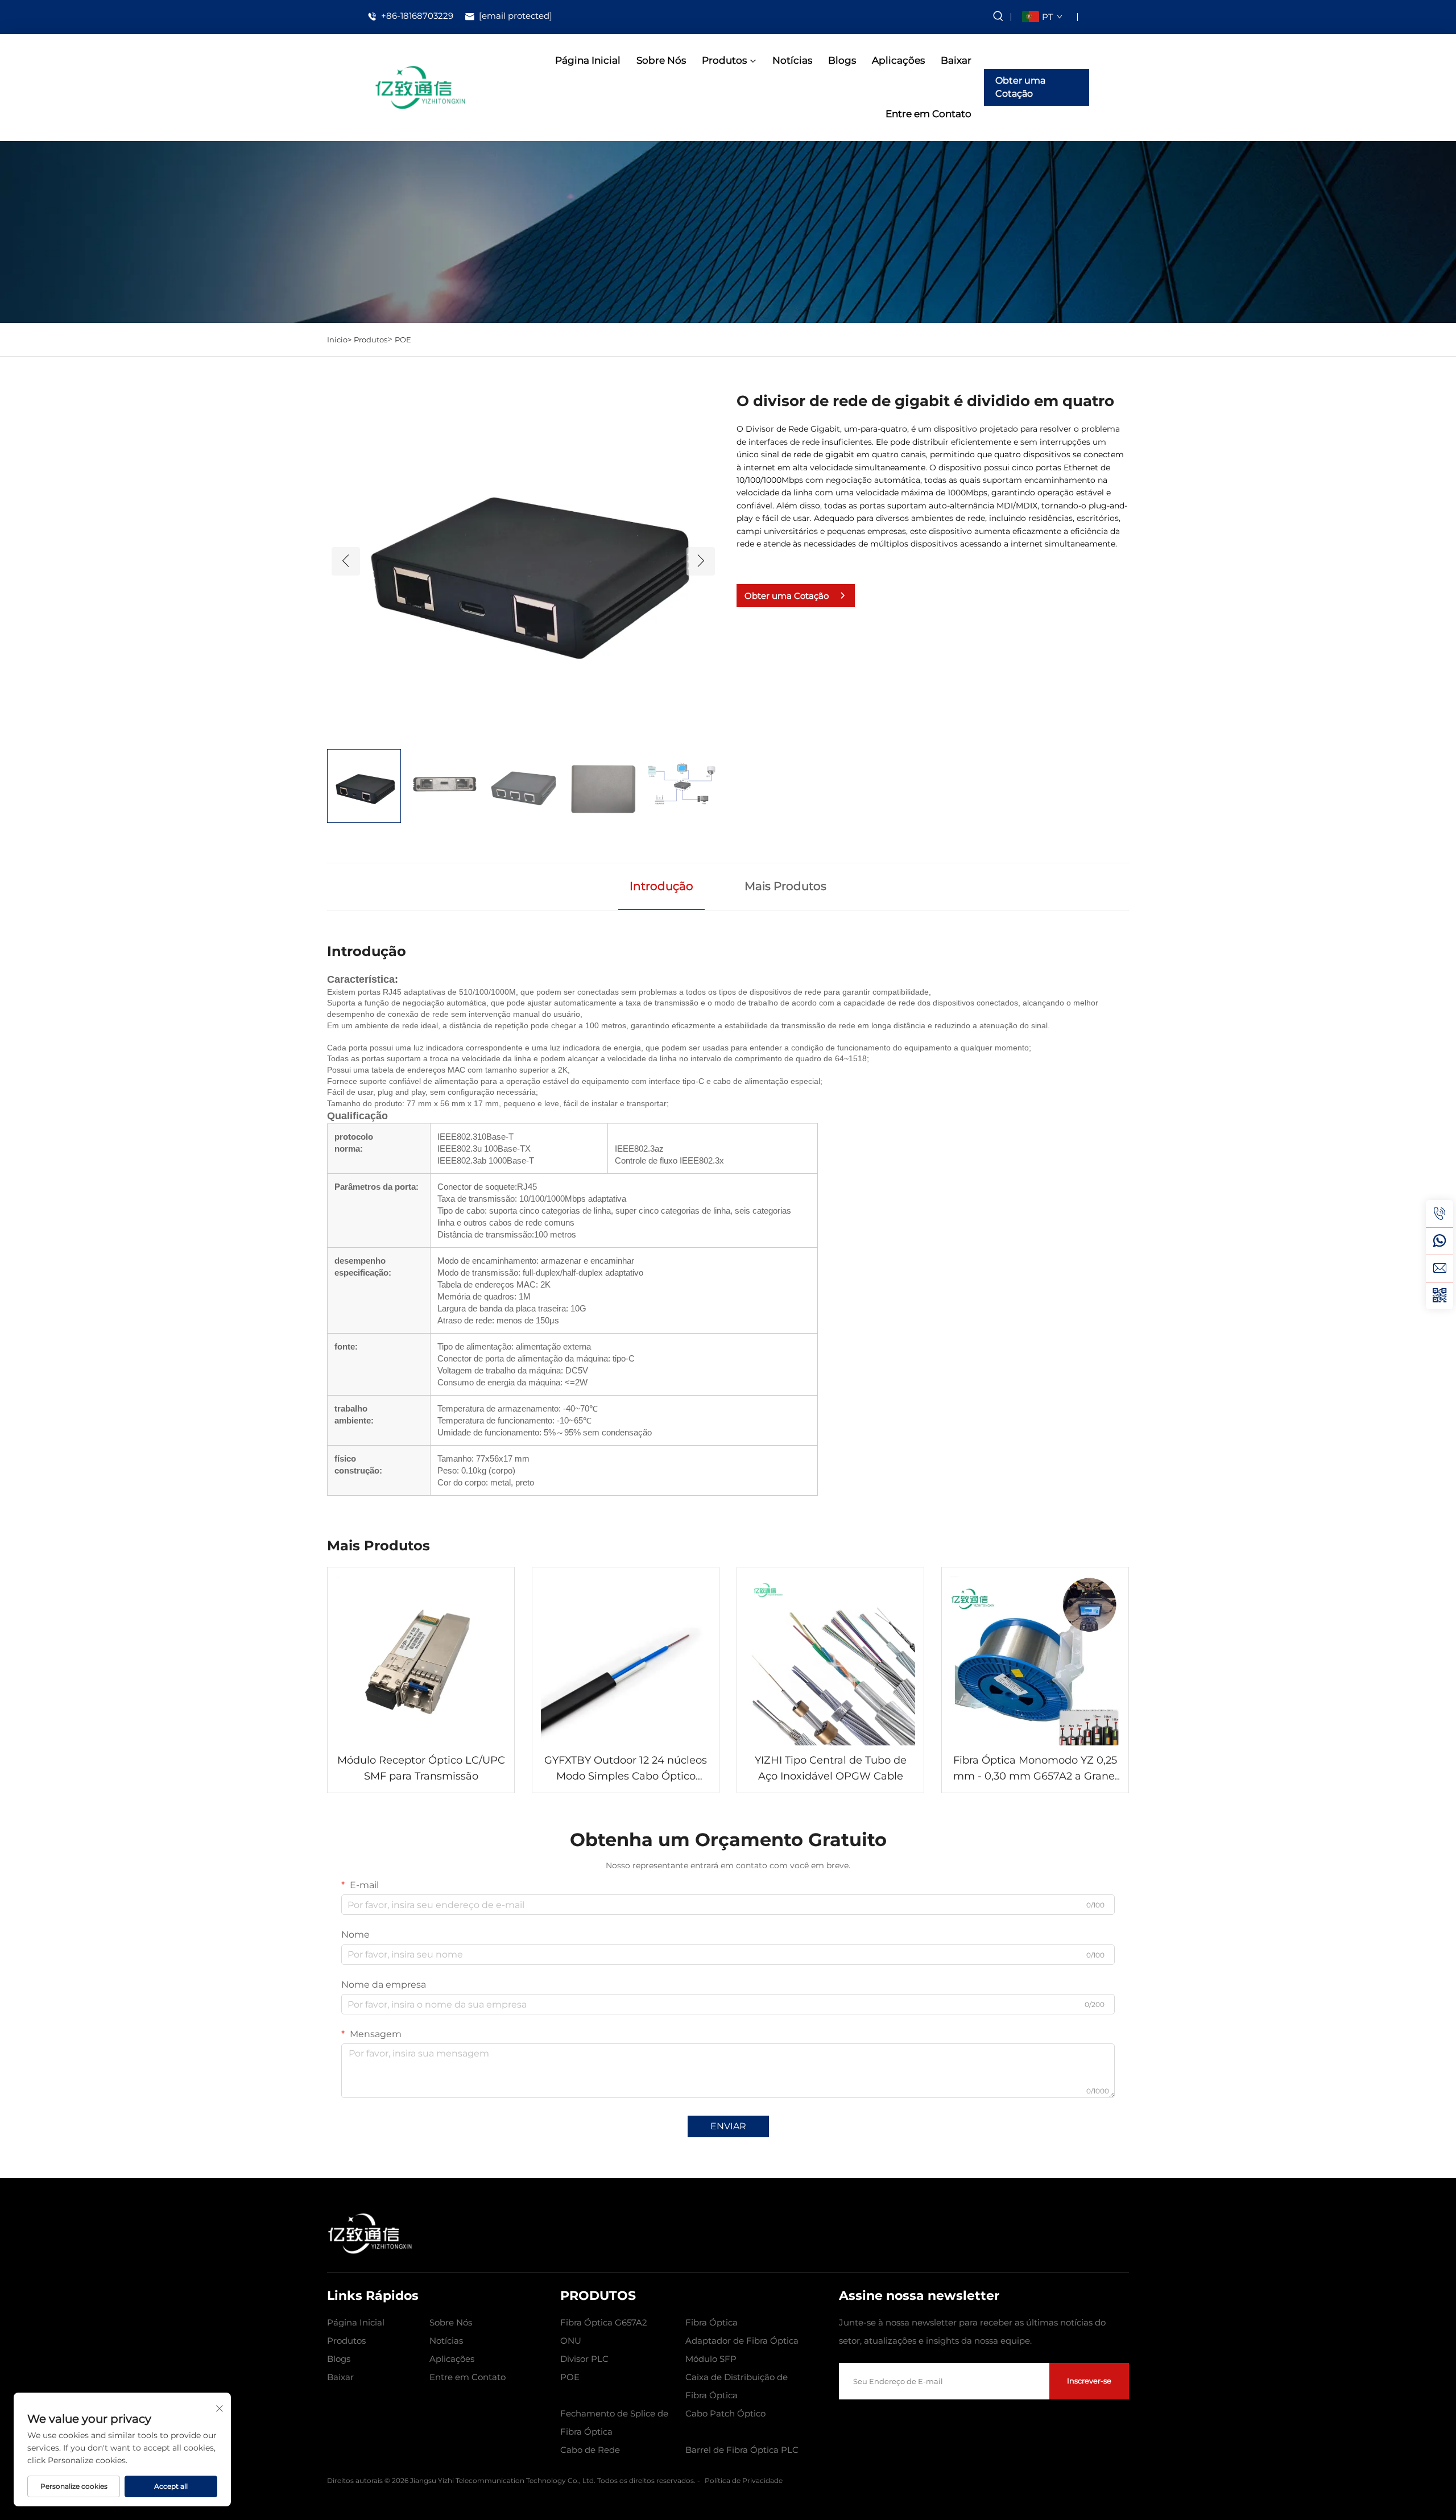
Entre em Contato (928, 114)
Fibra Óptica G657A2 (604, 2322)
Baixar (956, 60)
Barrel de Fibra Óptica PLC (742, 2450)
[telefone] (1440, 1214)
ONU (571, 2341)
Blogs (842, 60)
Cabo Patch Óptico (725, 2413)
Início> (339, 340)
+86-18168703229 (416, 16)
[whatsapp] (1440, 1241)
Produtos (724, 60)
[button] (346, 561)
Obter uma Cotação (1020, 87)
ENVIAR (728, 2126)
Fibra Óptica (712, 2322)
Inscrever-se (1089, 2381)
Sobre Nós (661, 60)
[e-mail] (1440, 1268)
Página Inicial (588, 60)
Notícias (792, 60)
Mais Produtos (785, 886)
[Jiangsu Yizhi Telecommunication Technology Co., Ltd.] (420, 87)
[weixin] (1440, 1296)
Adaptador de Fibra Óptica (742, 2341)
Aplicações (898, 60)
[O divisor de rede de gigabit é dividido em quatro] (523, 560)
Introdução (661, 886)
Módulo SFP (711, 2359)
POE (403, 340)
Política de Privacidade (744, 2480)
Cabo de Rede (590, 2450)
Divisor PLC (584, 2359)
